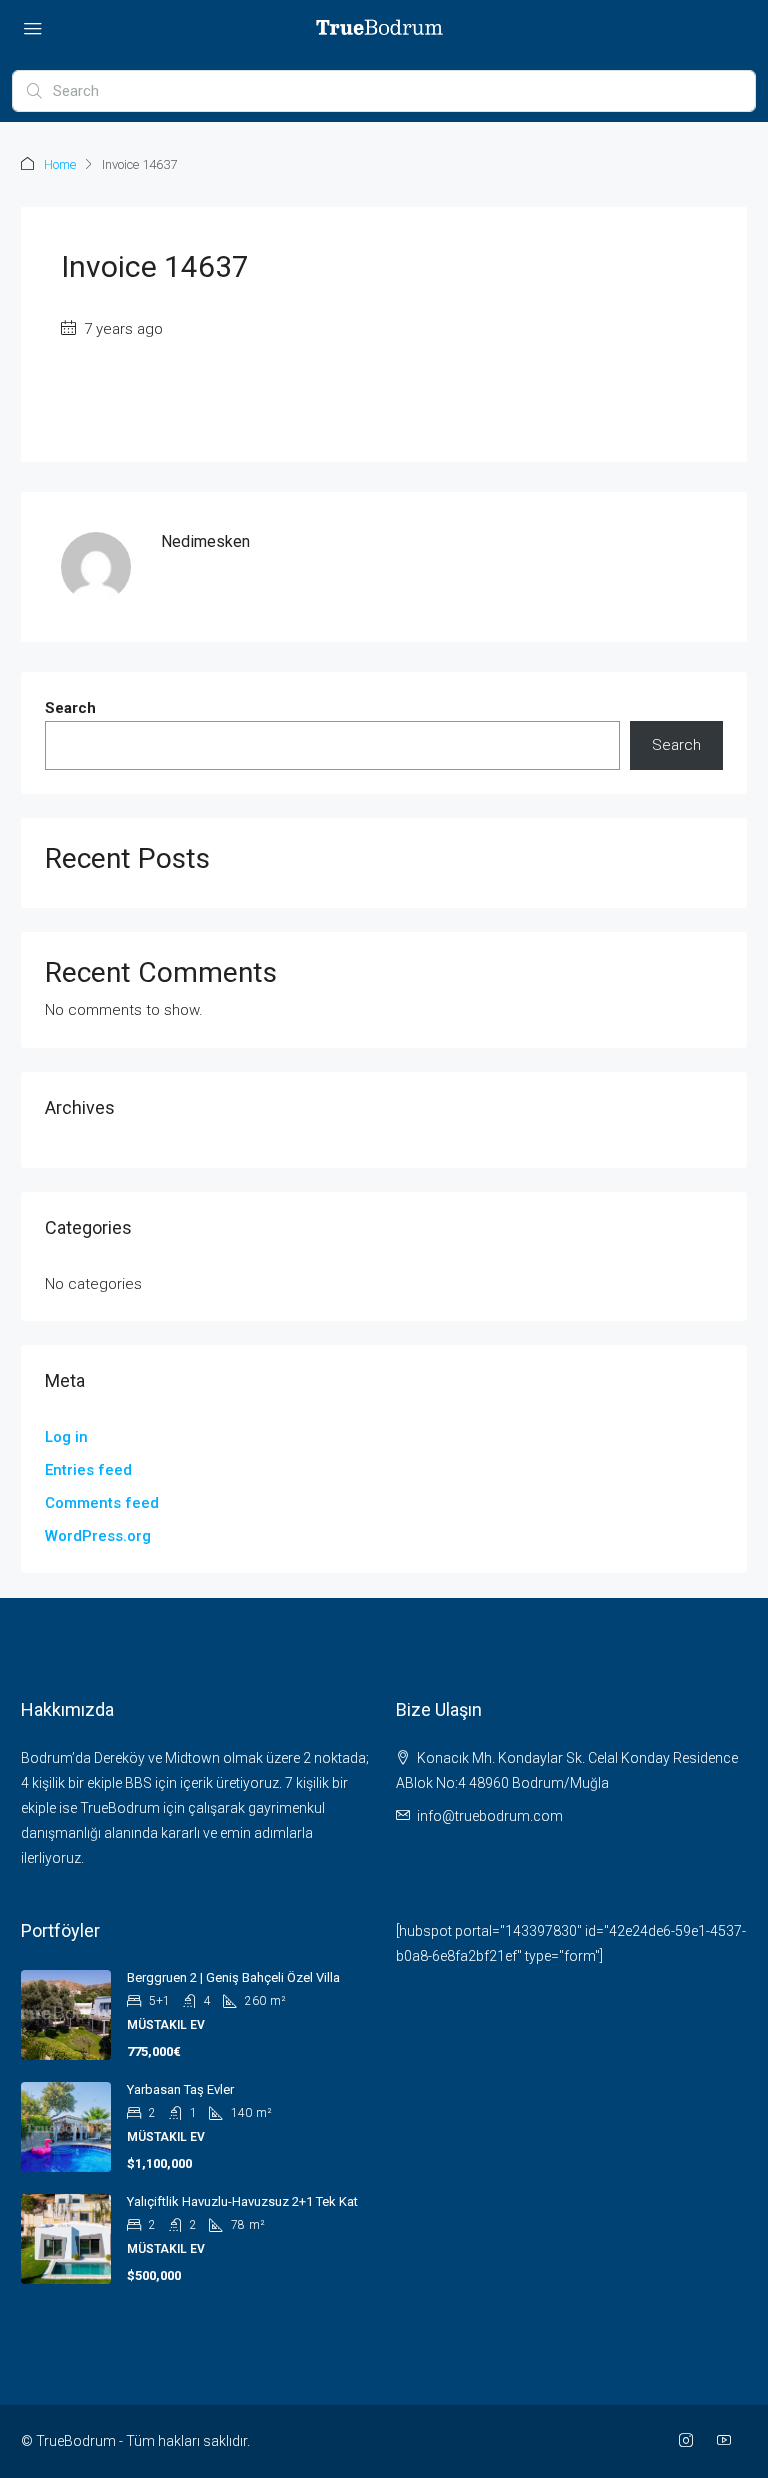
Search (70, 708)
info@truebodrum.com (490, 1816)
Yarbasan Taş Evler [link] (180, 2089)
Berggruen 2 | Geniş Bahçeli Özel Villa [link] (233, 1977)
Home (60, 164)
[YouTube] (728, 2441)
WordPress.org (98, 1536)
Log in (66, 1437)
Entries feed (88, 1470)
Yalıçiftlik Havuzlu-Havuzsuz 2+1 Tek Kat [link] (242, 2201)
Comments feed (102, 1503)
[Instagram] (690, 2441)
